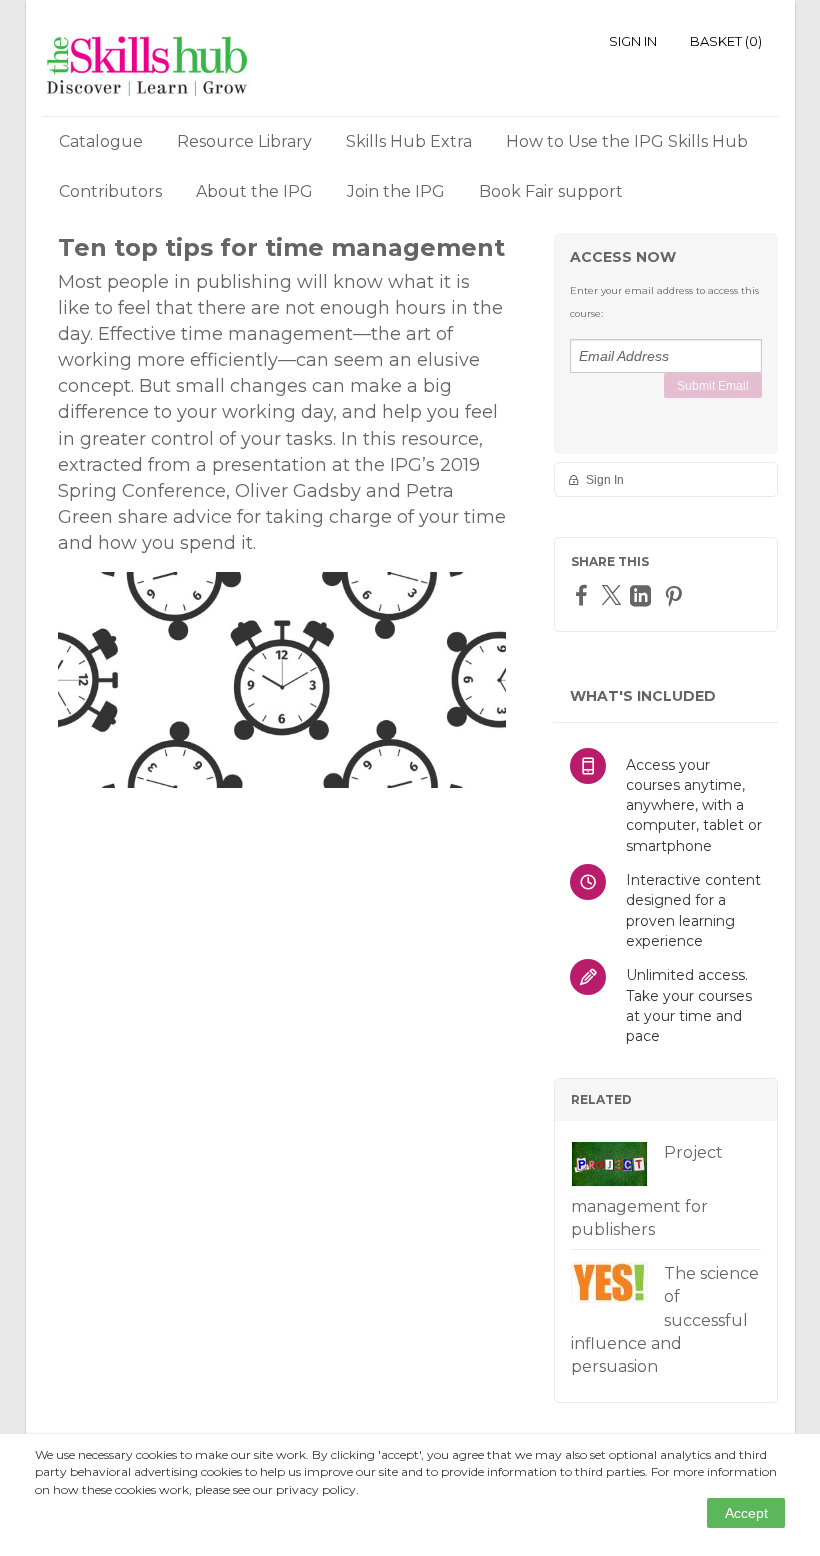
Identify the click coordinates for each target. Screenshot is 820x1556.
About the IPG (254, 191)
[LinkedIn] (643, 595)
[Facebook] (584, 594)
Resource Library (244, 141)
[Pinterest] (676, 595)
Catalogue (101, 141)
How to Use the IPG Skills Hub (627, 141)
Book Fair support (551, 191)
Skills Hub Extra (409, 141)
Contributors (110, 191)
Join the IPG (396, 191)
